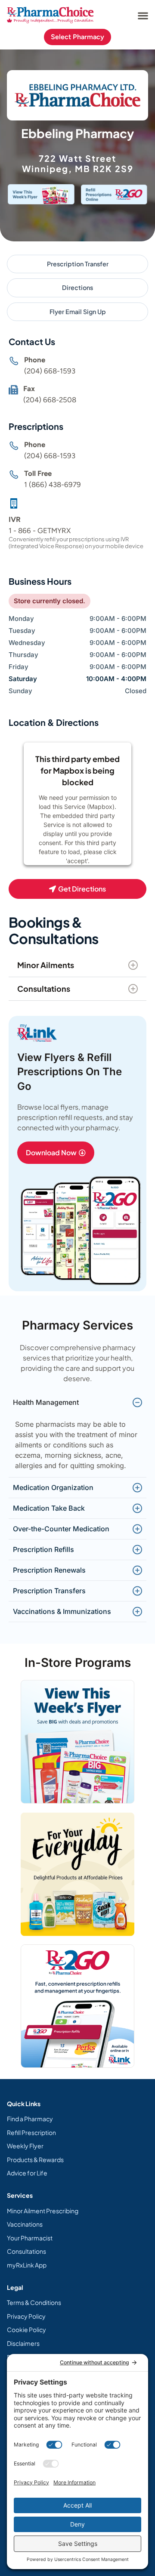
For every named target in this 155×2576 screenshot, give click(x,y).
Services (20, 2195)
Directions (77, 287)
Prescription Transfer (78, 264)
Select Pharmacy (77, 37)
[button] (143, 15)
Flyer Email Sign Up (78, 312)
